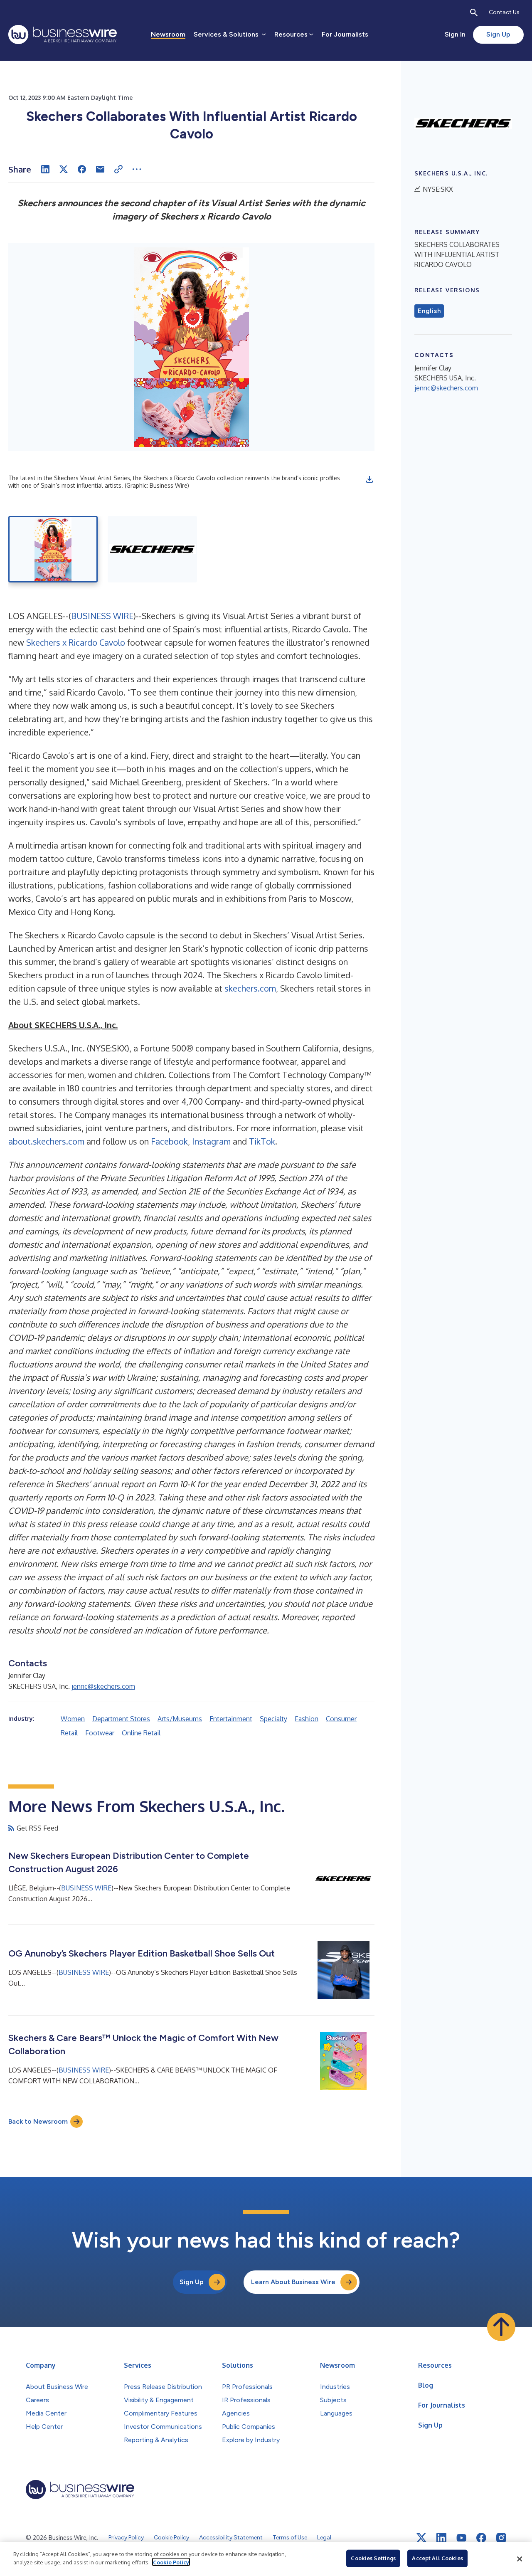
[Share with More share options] (137, 169)
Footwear (100, 1733)
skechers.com (250, 988)
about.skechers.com (46, 1141)
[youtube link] (461, 2538)
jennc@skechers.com (103, 1686)
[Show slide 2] (152, 549)
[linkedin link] (441, 2538)
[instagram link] (501, 2538)
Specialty (273, 1719)
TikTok (262, 1141)
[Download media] (369, 479)
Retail (69, 1733)
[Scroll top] (501, 2327)
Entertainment (231, 1719)
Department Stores (121, 1719)
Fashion (307, 1719)
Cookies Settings (373, 2558)
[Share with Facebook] (82, 169)
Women (73, 1719)
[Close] (520, 2559)
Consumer (341, 1719)
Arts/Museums (180, 1719)
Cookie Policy (171, 2562)
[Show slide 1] (53, 549)
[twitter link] (421, 2538)
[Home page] (63, 35)
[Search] (474, 12)
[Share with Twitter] (64, 169)
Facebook (169, 1141)
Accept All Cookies (437, 2558)
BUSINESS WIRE (102, 616)
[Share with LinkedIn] (45, 169)
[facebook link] (481, 2538)
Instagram (211, 1141)
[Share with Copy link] (118, 169)
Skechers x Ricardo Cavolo (76, 642)
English (429, 311)
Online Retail (141, 1733)
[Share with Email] (100, 169)
